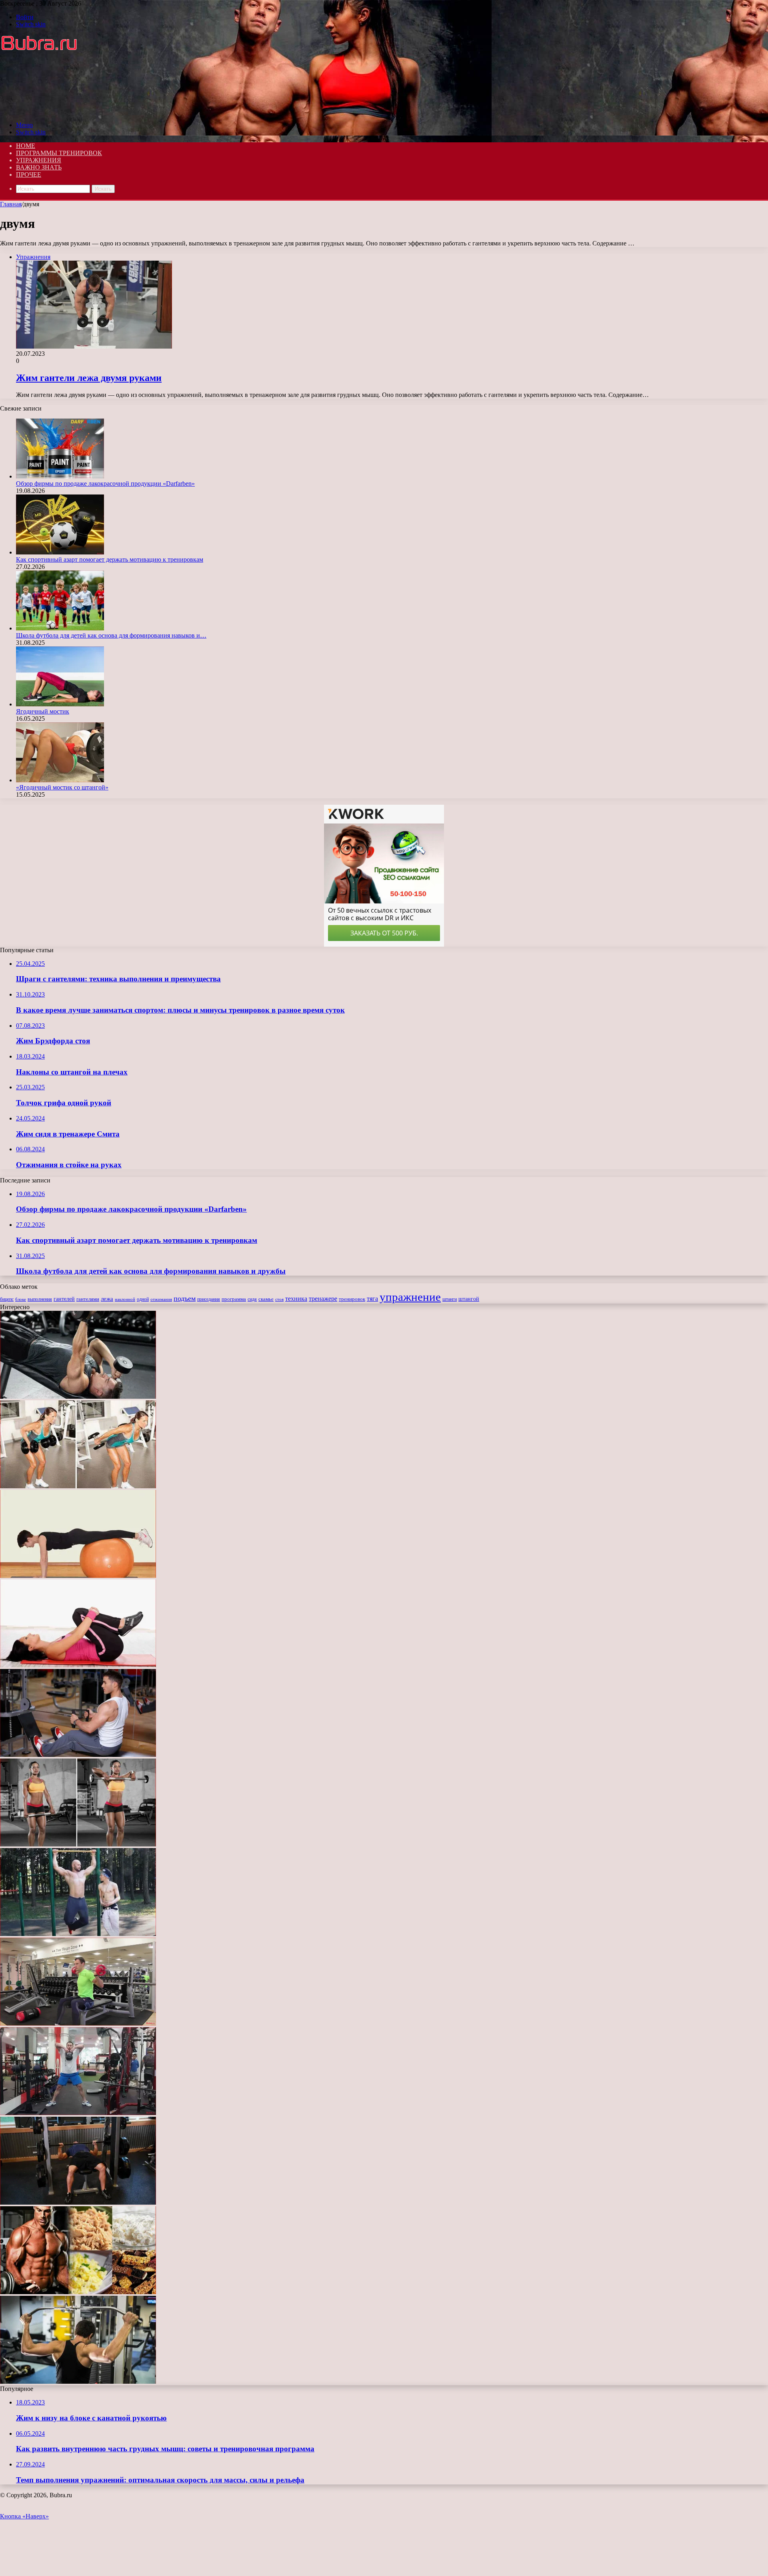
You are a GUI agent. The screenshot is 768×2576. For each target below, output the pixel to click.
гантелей (64, 1299)
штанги (450, 1299)
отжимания (161, 1299)
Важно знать (39, 167)
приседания (209, 1299)
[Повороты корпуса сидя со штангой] (78, 2023)
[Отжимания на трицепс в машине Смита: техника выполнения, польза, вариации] (78, 2202)
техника (296, 1299)
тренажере (323, 1299)
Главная (11, 204)
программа (234, 1299)
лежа (107, 1299)
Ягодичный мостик (43, 711)
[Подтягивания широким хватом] (78, 1934)
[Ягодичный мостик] (60, 704)
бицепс (7, 1299)
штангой (469, 1299)
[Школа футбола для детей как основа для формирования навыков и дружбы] (60, 628)
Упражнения (39, 160)
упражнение (410, 1297)
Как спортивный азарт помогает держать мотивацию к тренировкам (110, 559)
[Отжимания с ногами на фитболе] (78, 1576)
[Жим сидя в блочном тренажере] (78, 1755)
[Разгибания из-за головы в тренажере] (78, 2382)
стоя (279, 1299)
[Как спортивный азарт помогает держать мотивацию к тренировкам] (60, 552)
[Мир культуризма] (46, 111)
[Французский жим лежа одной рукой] (78, 1397)
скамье (266, 1299)
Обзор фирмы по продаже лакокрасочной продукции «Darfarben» (105, 483)
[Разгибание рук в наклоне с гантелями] (78, 1486)
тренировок (352, 1299)
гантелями (88, 1299)
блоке (21, 1299)
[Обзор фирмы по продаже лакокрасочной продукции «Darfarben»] (60, 476)
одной (143, 1299)
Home (26, 146)
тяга (372, 1299)
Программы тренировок (59, 153)
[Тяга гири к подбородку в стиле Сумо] (78, 2113)
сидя (252, 1299)
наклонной (125, 1299)
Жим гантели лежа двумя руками (89, 378)
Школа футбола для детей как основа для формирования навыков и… (111, 635)
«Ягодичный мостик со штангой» (62, 787)
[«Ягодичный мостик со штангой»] (60, 780)
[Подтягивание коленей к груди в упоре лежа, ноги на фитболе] (78, 1665)
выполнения (40, 1299)
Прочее (29, 174)
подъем (185, 1298)
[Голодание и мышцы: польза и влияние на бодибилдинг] (78, 2292)
